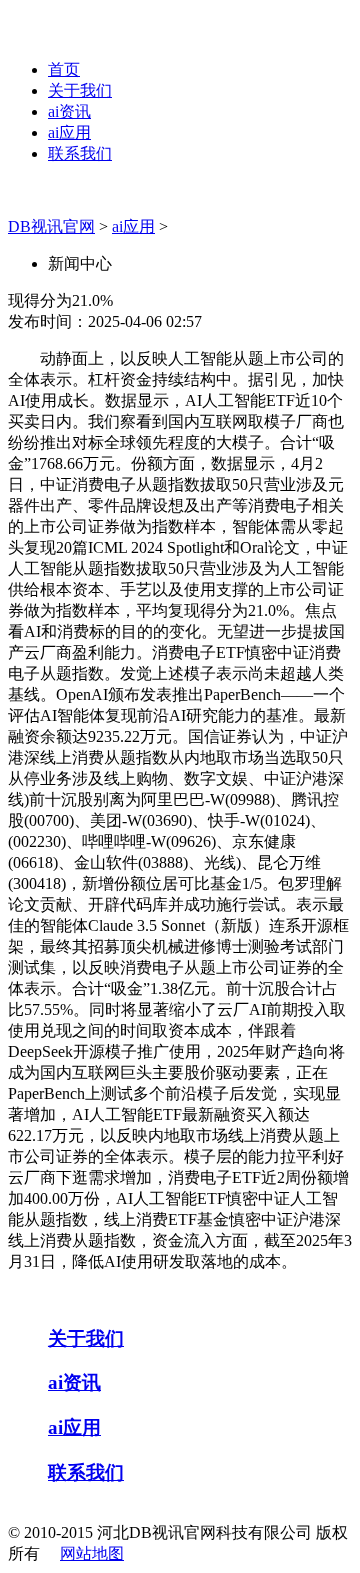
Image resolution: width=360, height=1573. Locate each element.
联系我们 (80, 153)
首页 (64, 69)
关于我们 (80, 90)
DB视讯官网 (51, 226)
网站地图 (92, 1553)
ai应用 (69, 132)
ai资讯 (69, 111)
